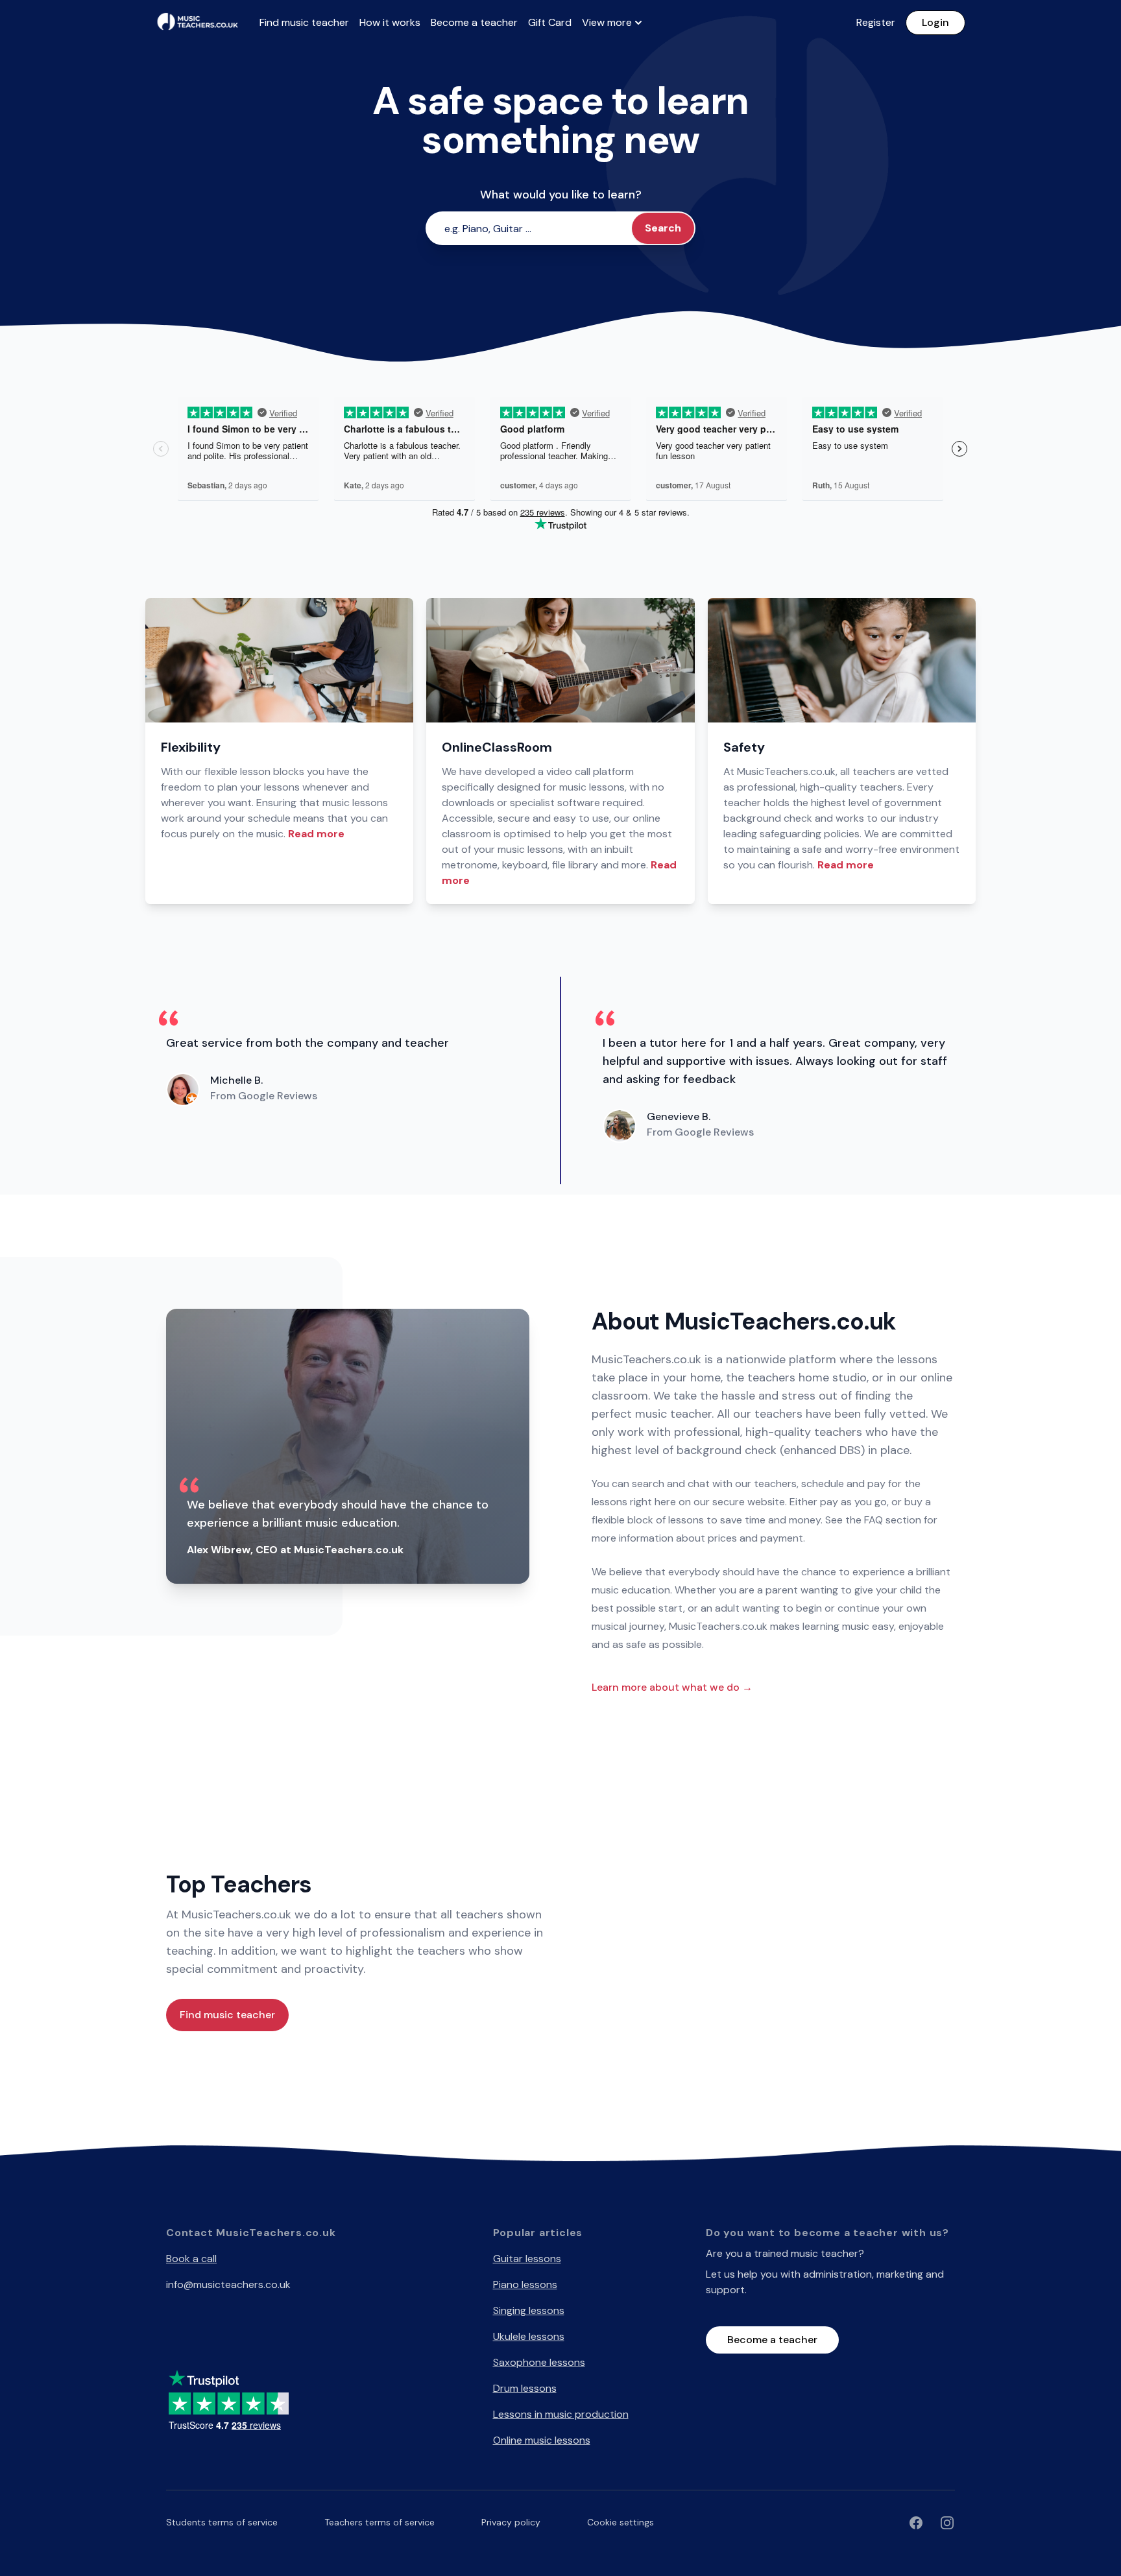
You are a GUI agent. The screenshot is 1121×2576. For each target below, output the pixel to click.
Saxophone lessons (539, 2362)
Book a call (191, 2259)
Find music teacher (304, 22)
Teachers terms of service (380, 2522)
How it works (390, 22)
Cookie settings (621, 2522)
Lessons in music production (561, 2414)
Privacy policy (511, 2522)
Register (876, 22)
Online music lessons (542, 2440)
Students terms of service (222, 2522)
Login (935, 22)
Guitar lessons (527, 2259)
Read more (316, 834)
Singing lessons (529, 2310)
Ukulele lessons (529, 2336)
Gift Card (550, 22)
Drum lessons (525, 2388)
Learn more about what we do (672, 1687)
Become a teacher (474, 22)
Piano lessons (525, 2284)
